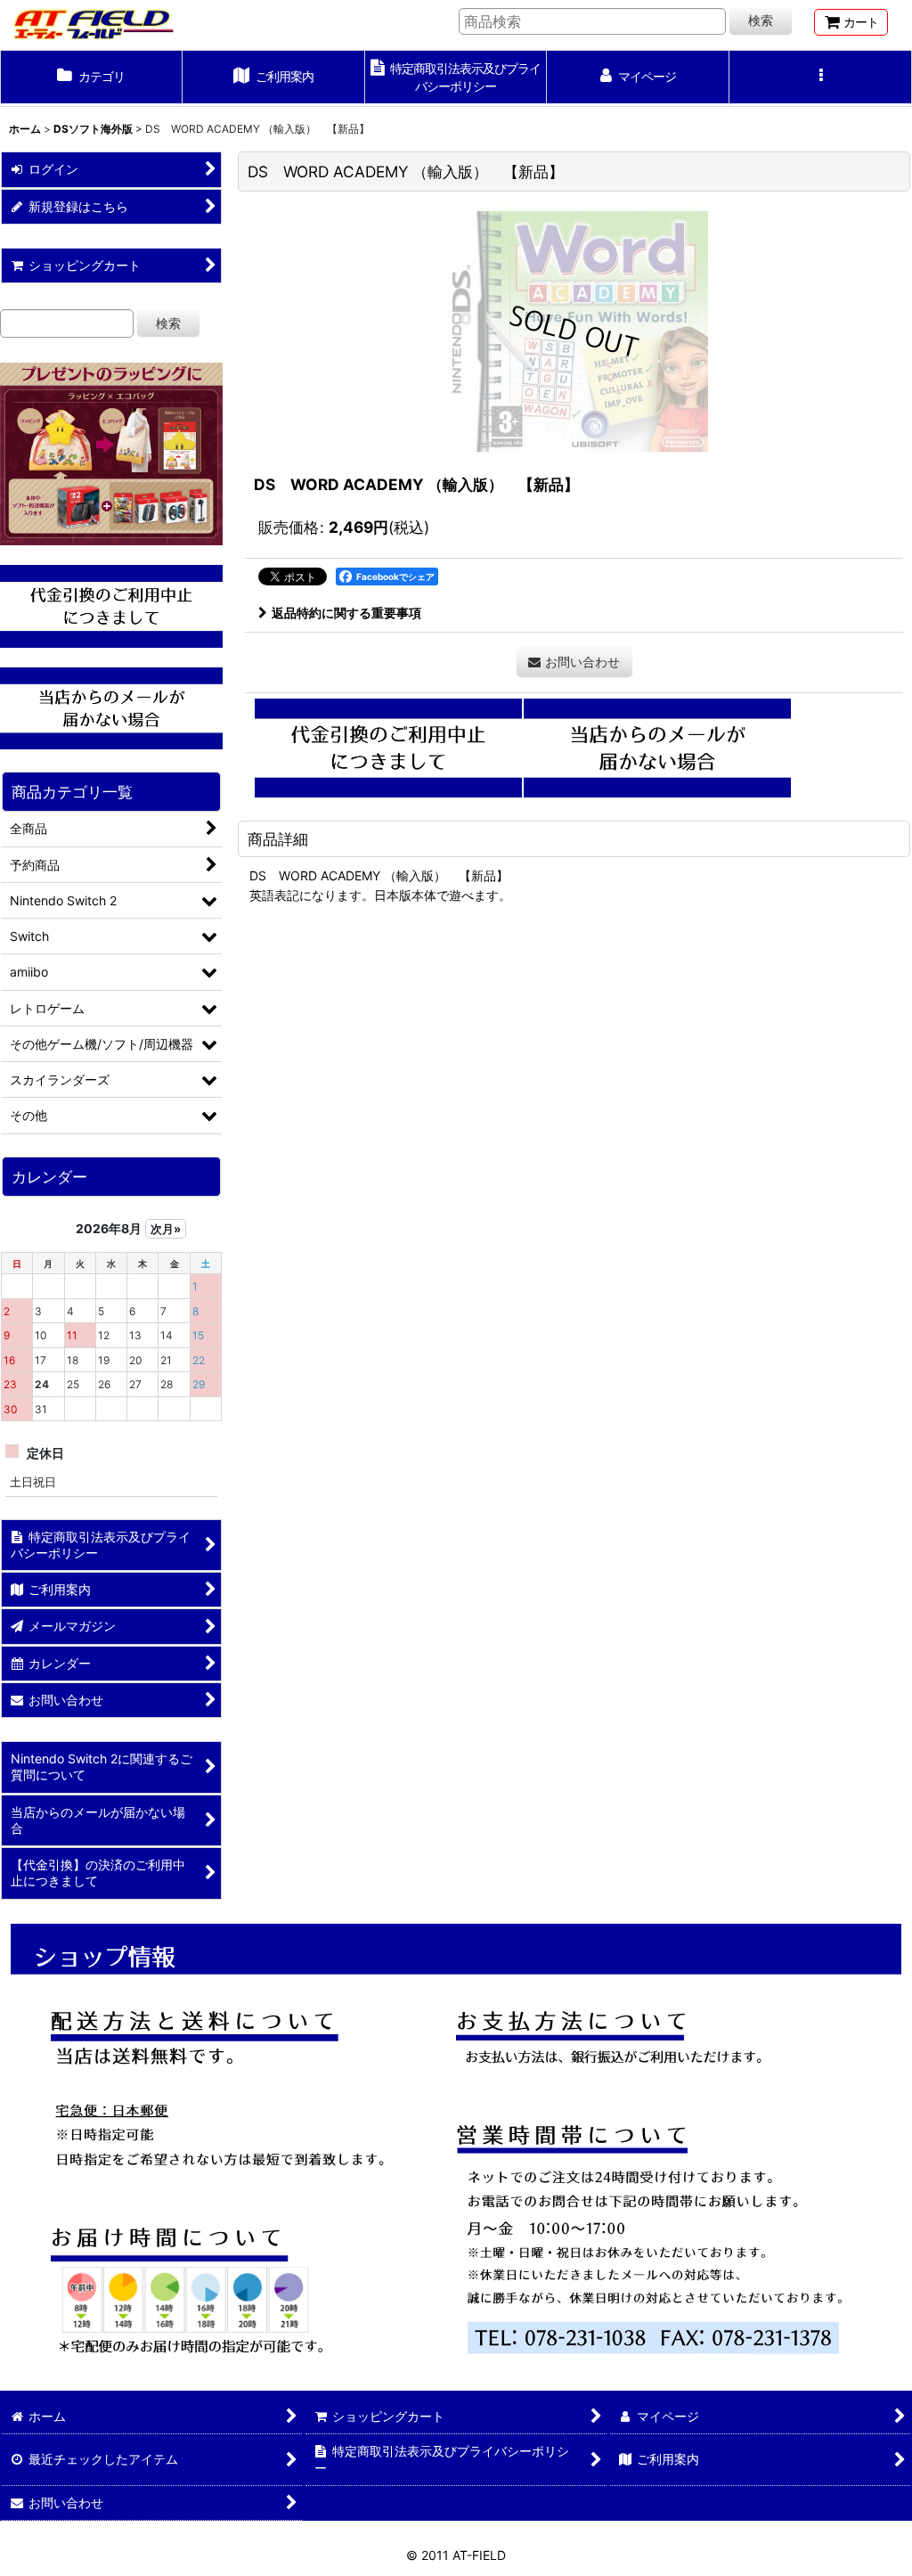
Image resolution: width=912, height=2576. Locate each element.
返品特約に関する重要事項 (346, 613)
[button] (821, 78)
